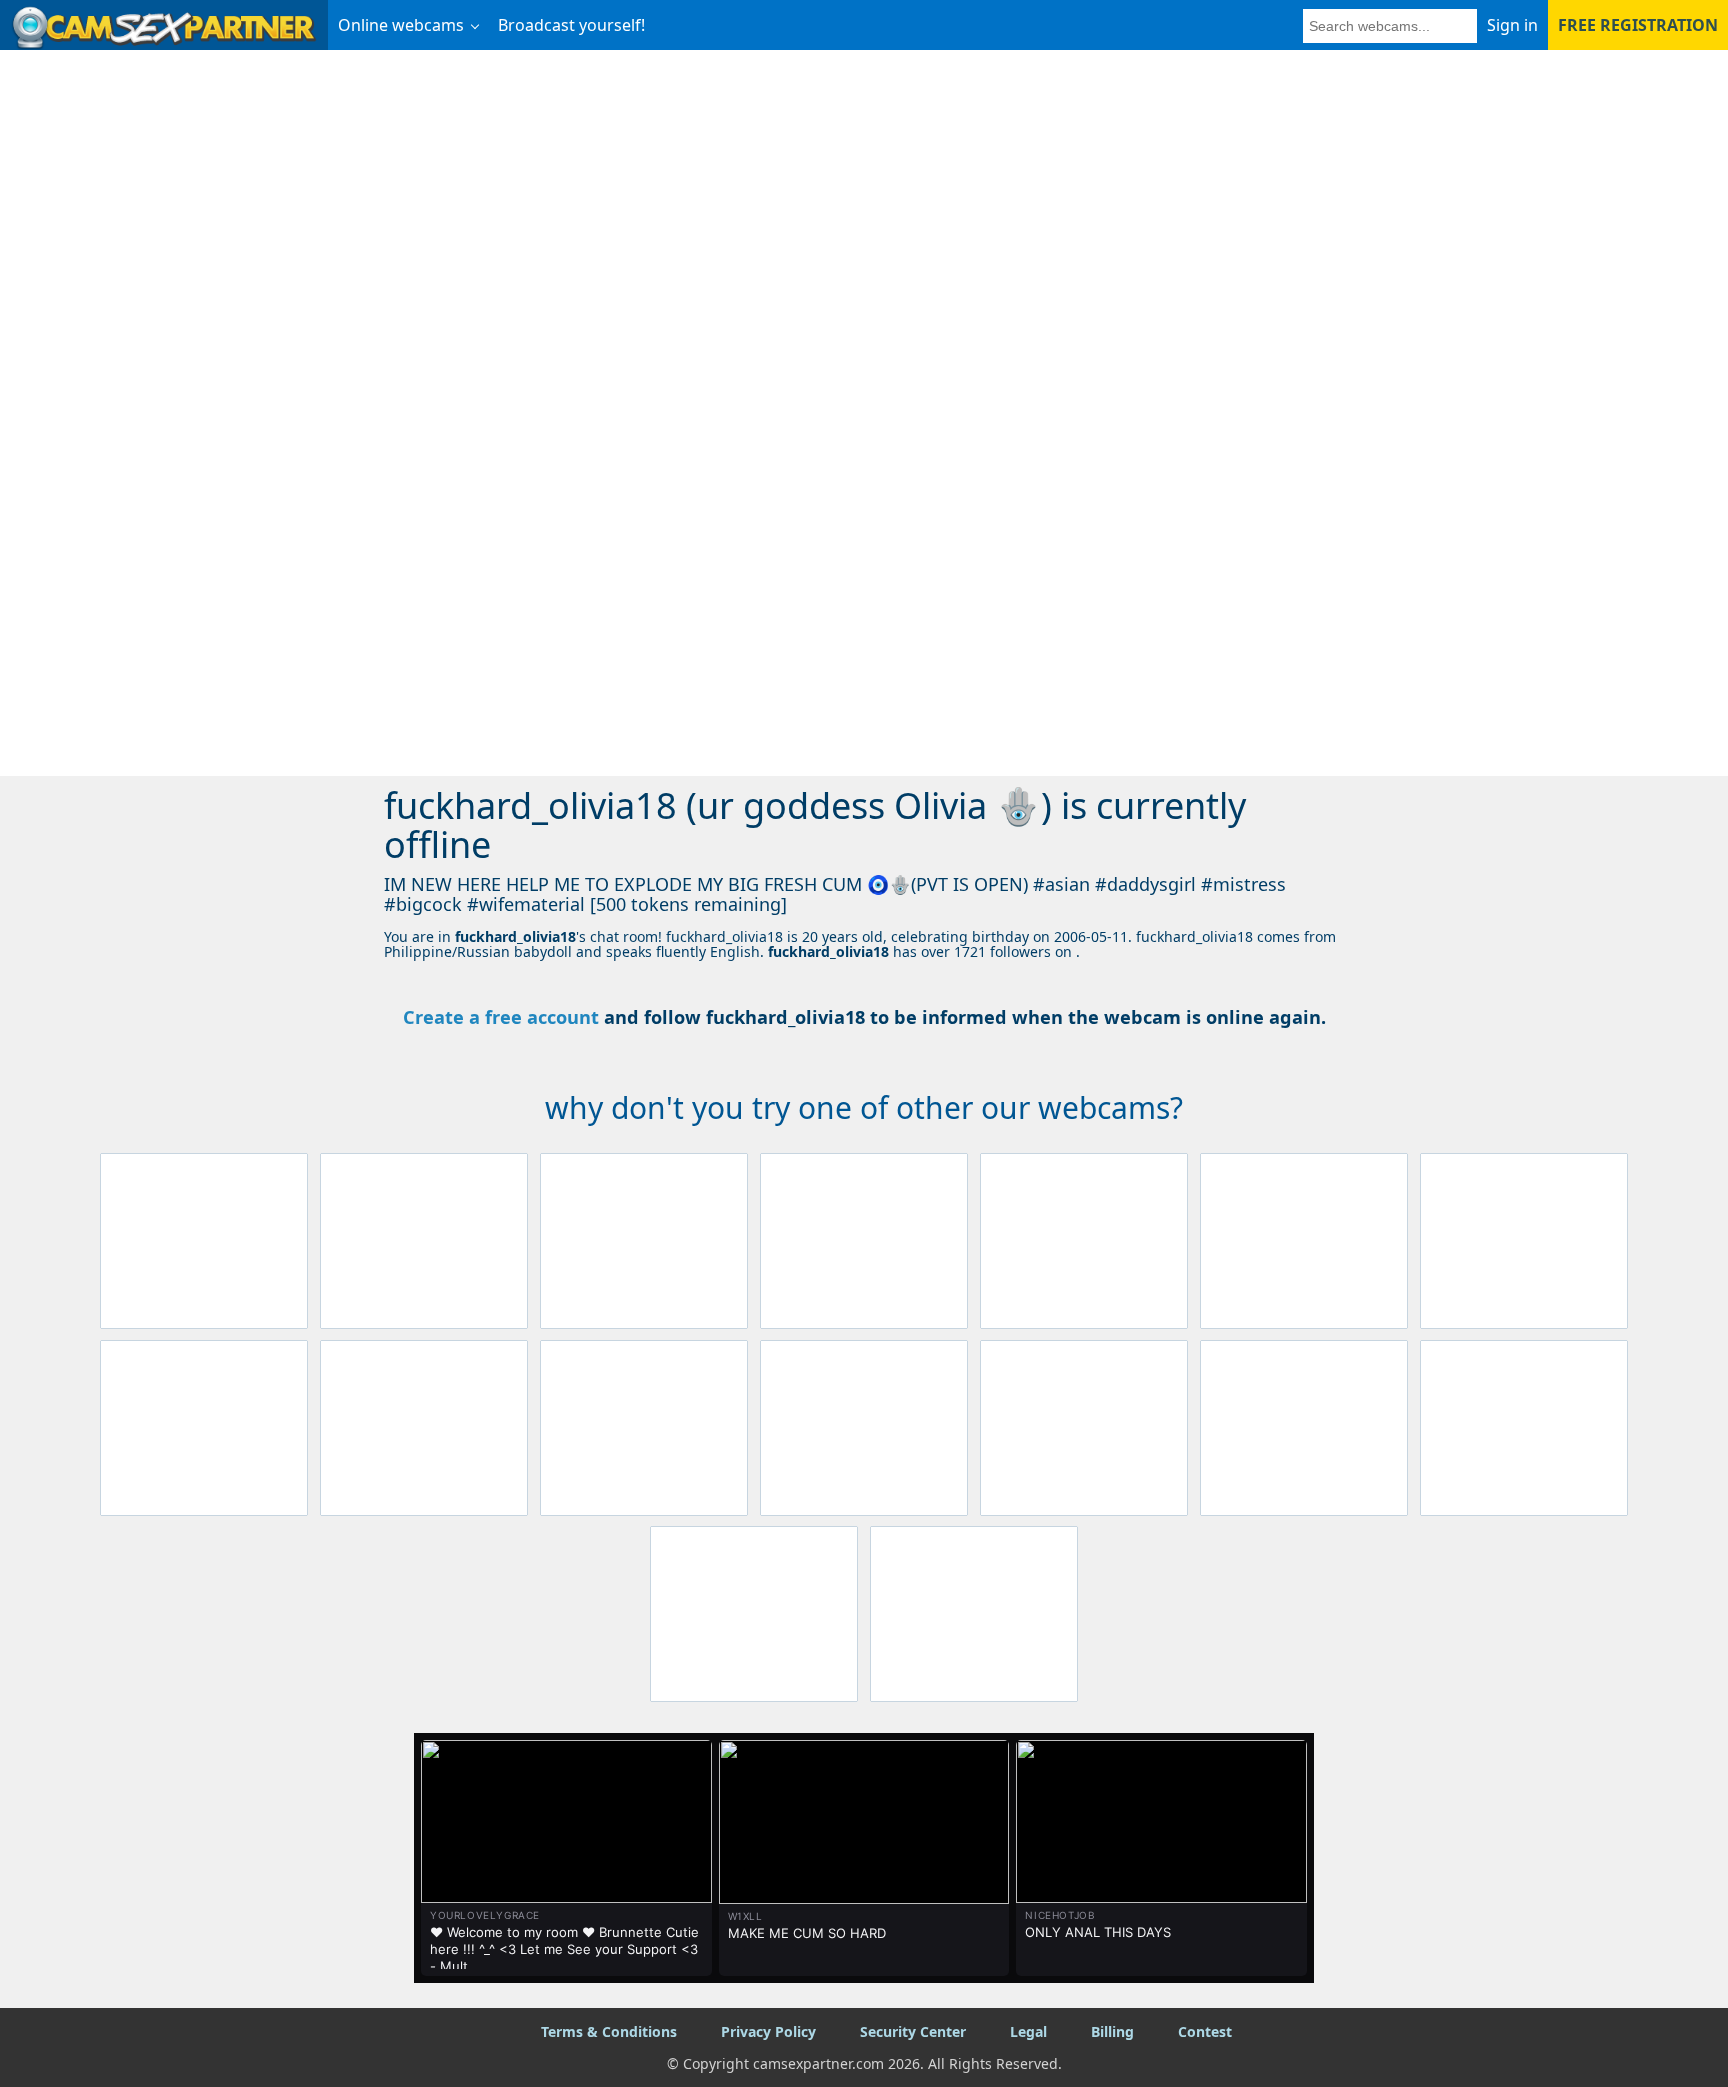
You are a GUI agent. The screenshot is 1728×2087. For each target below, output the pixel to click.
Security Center (913, 2031)
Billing (1112, 2031)
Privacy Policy (768, 2031)
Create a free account (501, 1017)
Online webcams (401, 25)
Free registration (1638, 25)
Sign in (1512, 25)
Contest (1205, 2031)
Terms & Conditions (609, 2031)
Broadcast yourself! (571, 25)
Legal (1028, 2031)
